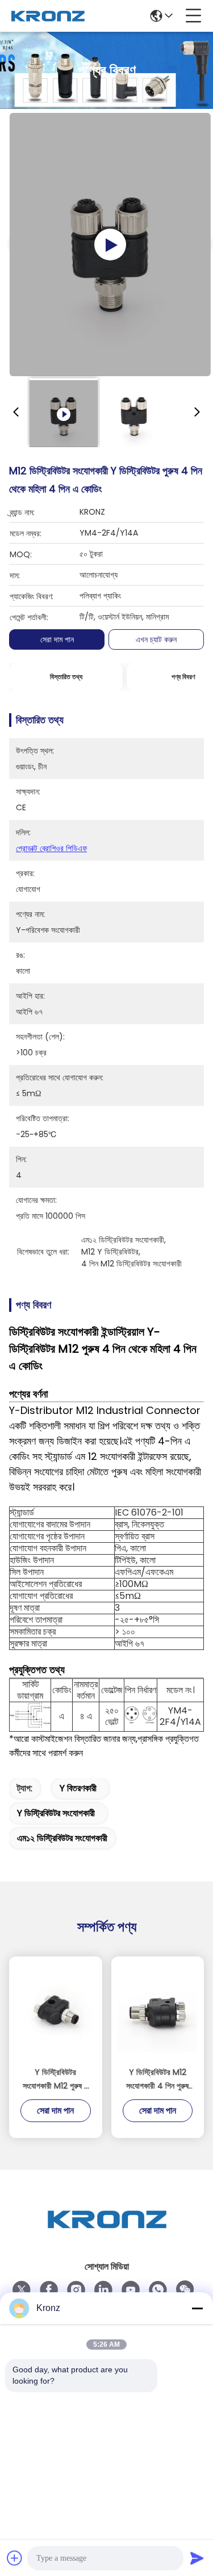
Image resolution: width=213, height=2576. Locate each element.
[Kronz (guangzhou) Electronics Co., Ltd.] (48, 16)
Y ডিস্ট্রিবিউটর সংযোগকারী (56, 1813)
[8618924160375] (158, 2290)
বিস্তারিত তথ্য (66, 677)
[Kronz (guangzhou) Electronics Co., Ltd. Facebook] (49, 2290)
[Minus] (197, 2308)
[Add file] (15, 2558)
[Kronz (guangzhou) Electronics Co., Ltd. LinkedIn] (103, 2290)
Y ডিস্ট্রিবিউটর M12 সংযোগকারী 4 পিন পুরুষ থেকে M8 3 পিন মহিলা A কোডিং (157, 2080)
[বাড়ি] (107, 2233)
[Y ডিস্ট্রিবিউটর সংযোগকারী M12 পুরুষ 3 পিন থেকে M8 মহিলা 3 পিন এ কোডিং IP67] (56, 2012)
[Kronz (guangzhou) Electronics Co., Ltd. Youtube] (131, 2290)
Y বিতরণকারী (78, 1788)
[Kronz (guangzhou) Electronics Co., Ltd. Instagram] (76, 2290)
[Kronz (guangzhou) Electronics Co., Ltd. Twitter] (22, 2290)
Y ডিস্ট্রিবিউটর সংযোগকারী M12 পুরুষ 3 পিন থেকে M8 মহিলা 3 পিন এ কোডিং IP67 (56, 2080)
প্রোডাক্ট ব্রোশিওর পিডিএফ (51, 848)
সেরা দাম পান (57, 639)
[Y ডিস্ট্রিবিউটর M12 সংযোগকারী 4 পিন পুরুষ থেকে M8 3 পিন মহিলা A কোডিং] (158, 2012)
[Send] (197, 2558)
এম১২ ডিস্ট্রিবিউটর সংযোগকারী (62, 1838)
